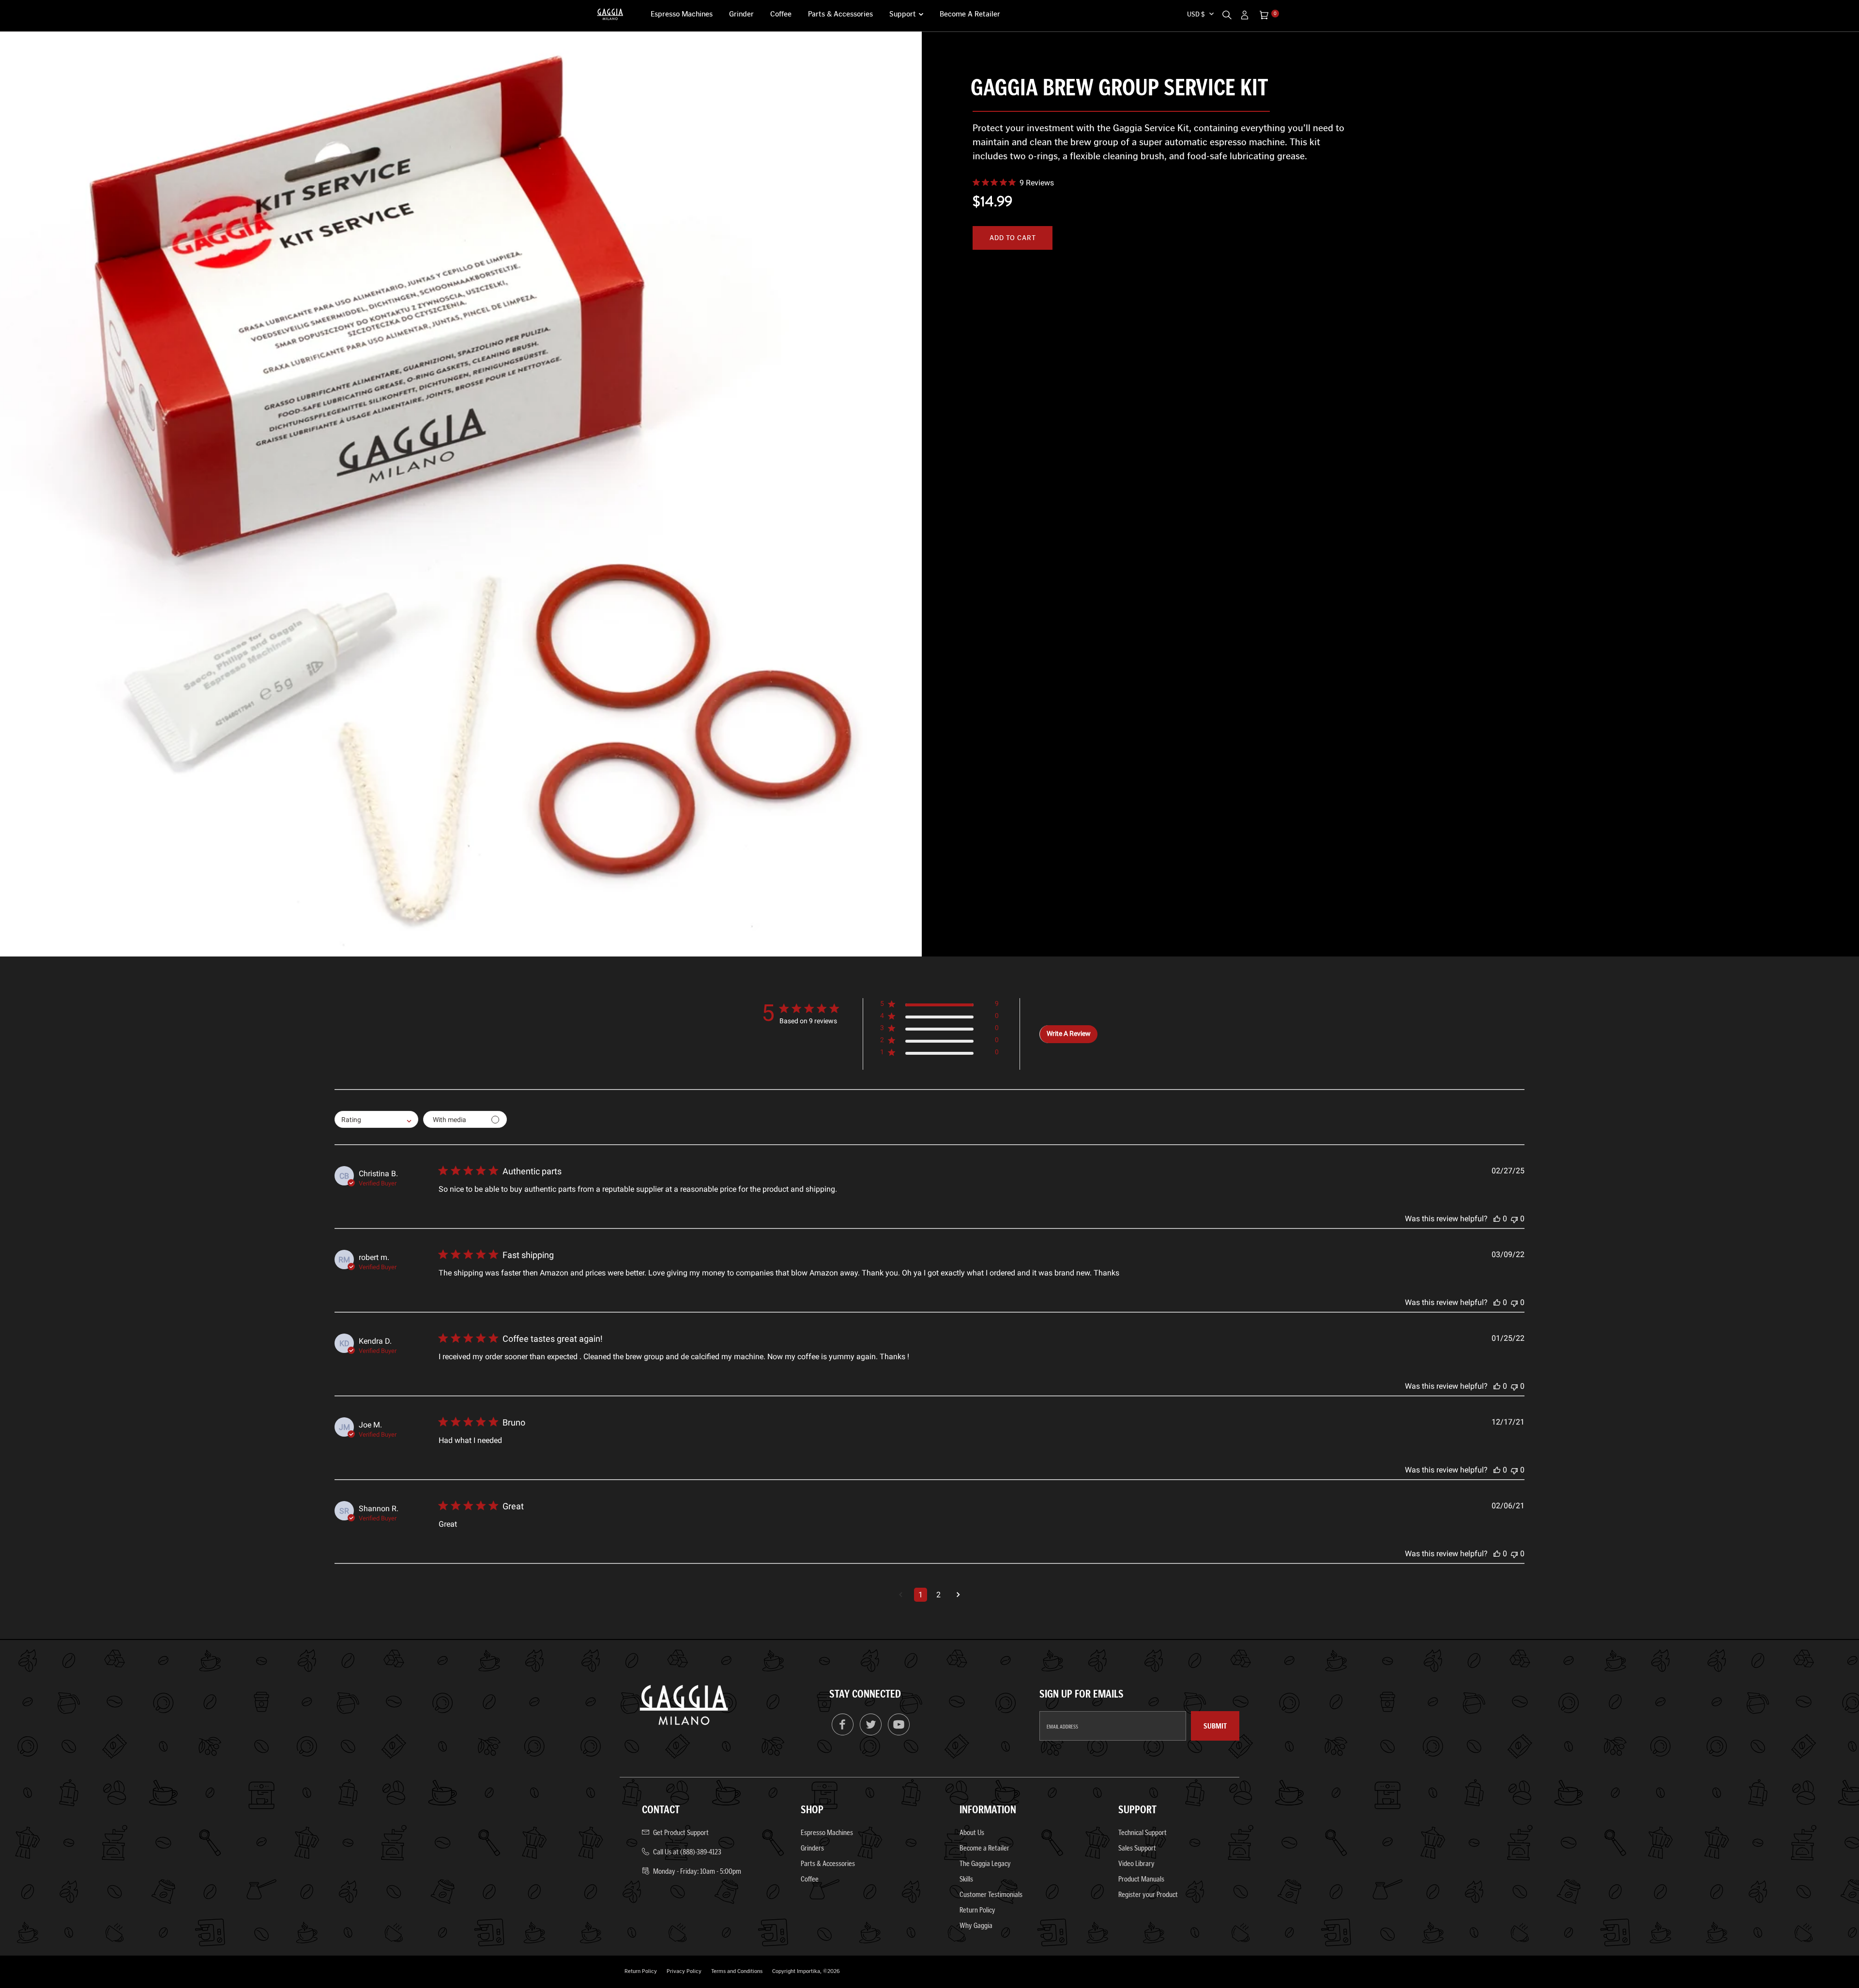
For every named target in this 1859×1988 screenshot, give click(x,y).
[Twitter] (871, 1733)
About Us (972, 1832)
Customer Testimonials (991, 1894)
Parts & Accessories (840, 14)
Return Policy (977, 1910)
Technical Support (1143, 1832)
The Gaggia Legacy (985, 1863)
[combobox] (376, 1119)
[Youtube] (899, 1733)
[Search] (1227, 14)
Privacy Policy (684, 1971)
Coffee (781, 14)
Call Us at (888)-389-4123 (687, 1852)
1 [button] (921, 1595)
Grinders (812, 1848)
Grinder (741, 14)
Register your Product (1148, 1894)
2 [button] (938, 1595)
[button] (939, 1006)
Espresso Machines (682, 14)
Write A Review (1069, 1033)
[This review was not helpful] (1514, 1219)
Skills (966, 1879)
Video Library (1136, 1863)
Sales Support (1137, 1848)
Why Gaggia (976, 1925)
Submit (1215, 1726)
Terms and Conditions (737, 1971)
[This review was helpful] (1497, 1219)
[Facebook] (843, 1733)
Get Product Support (681, 1832)
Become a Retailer (970, 14)
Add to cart (1013, 238)
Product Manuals (1141, 1879)
